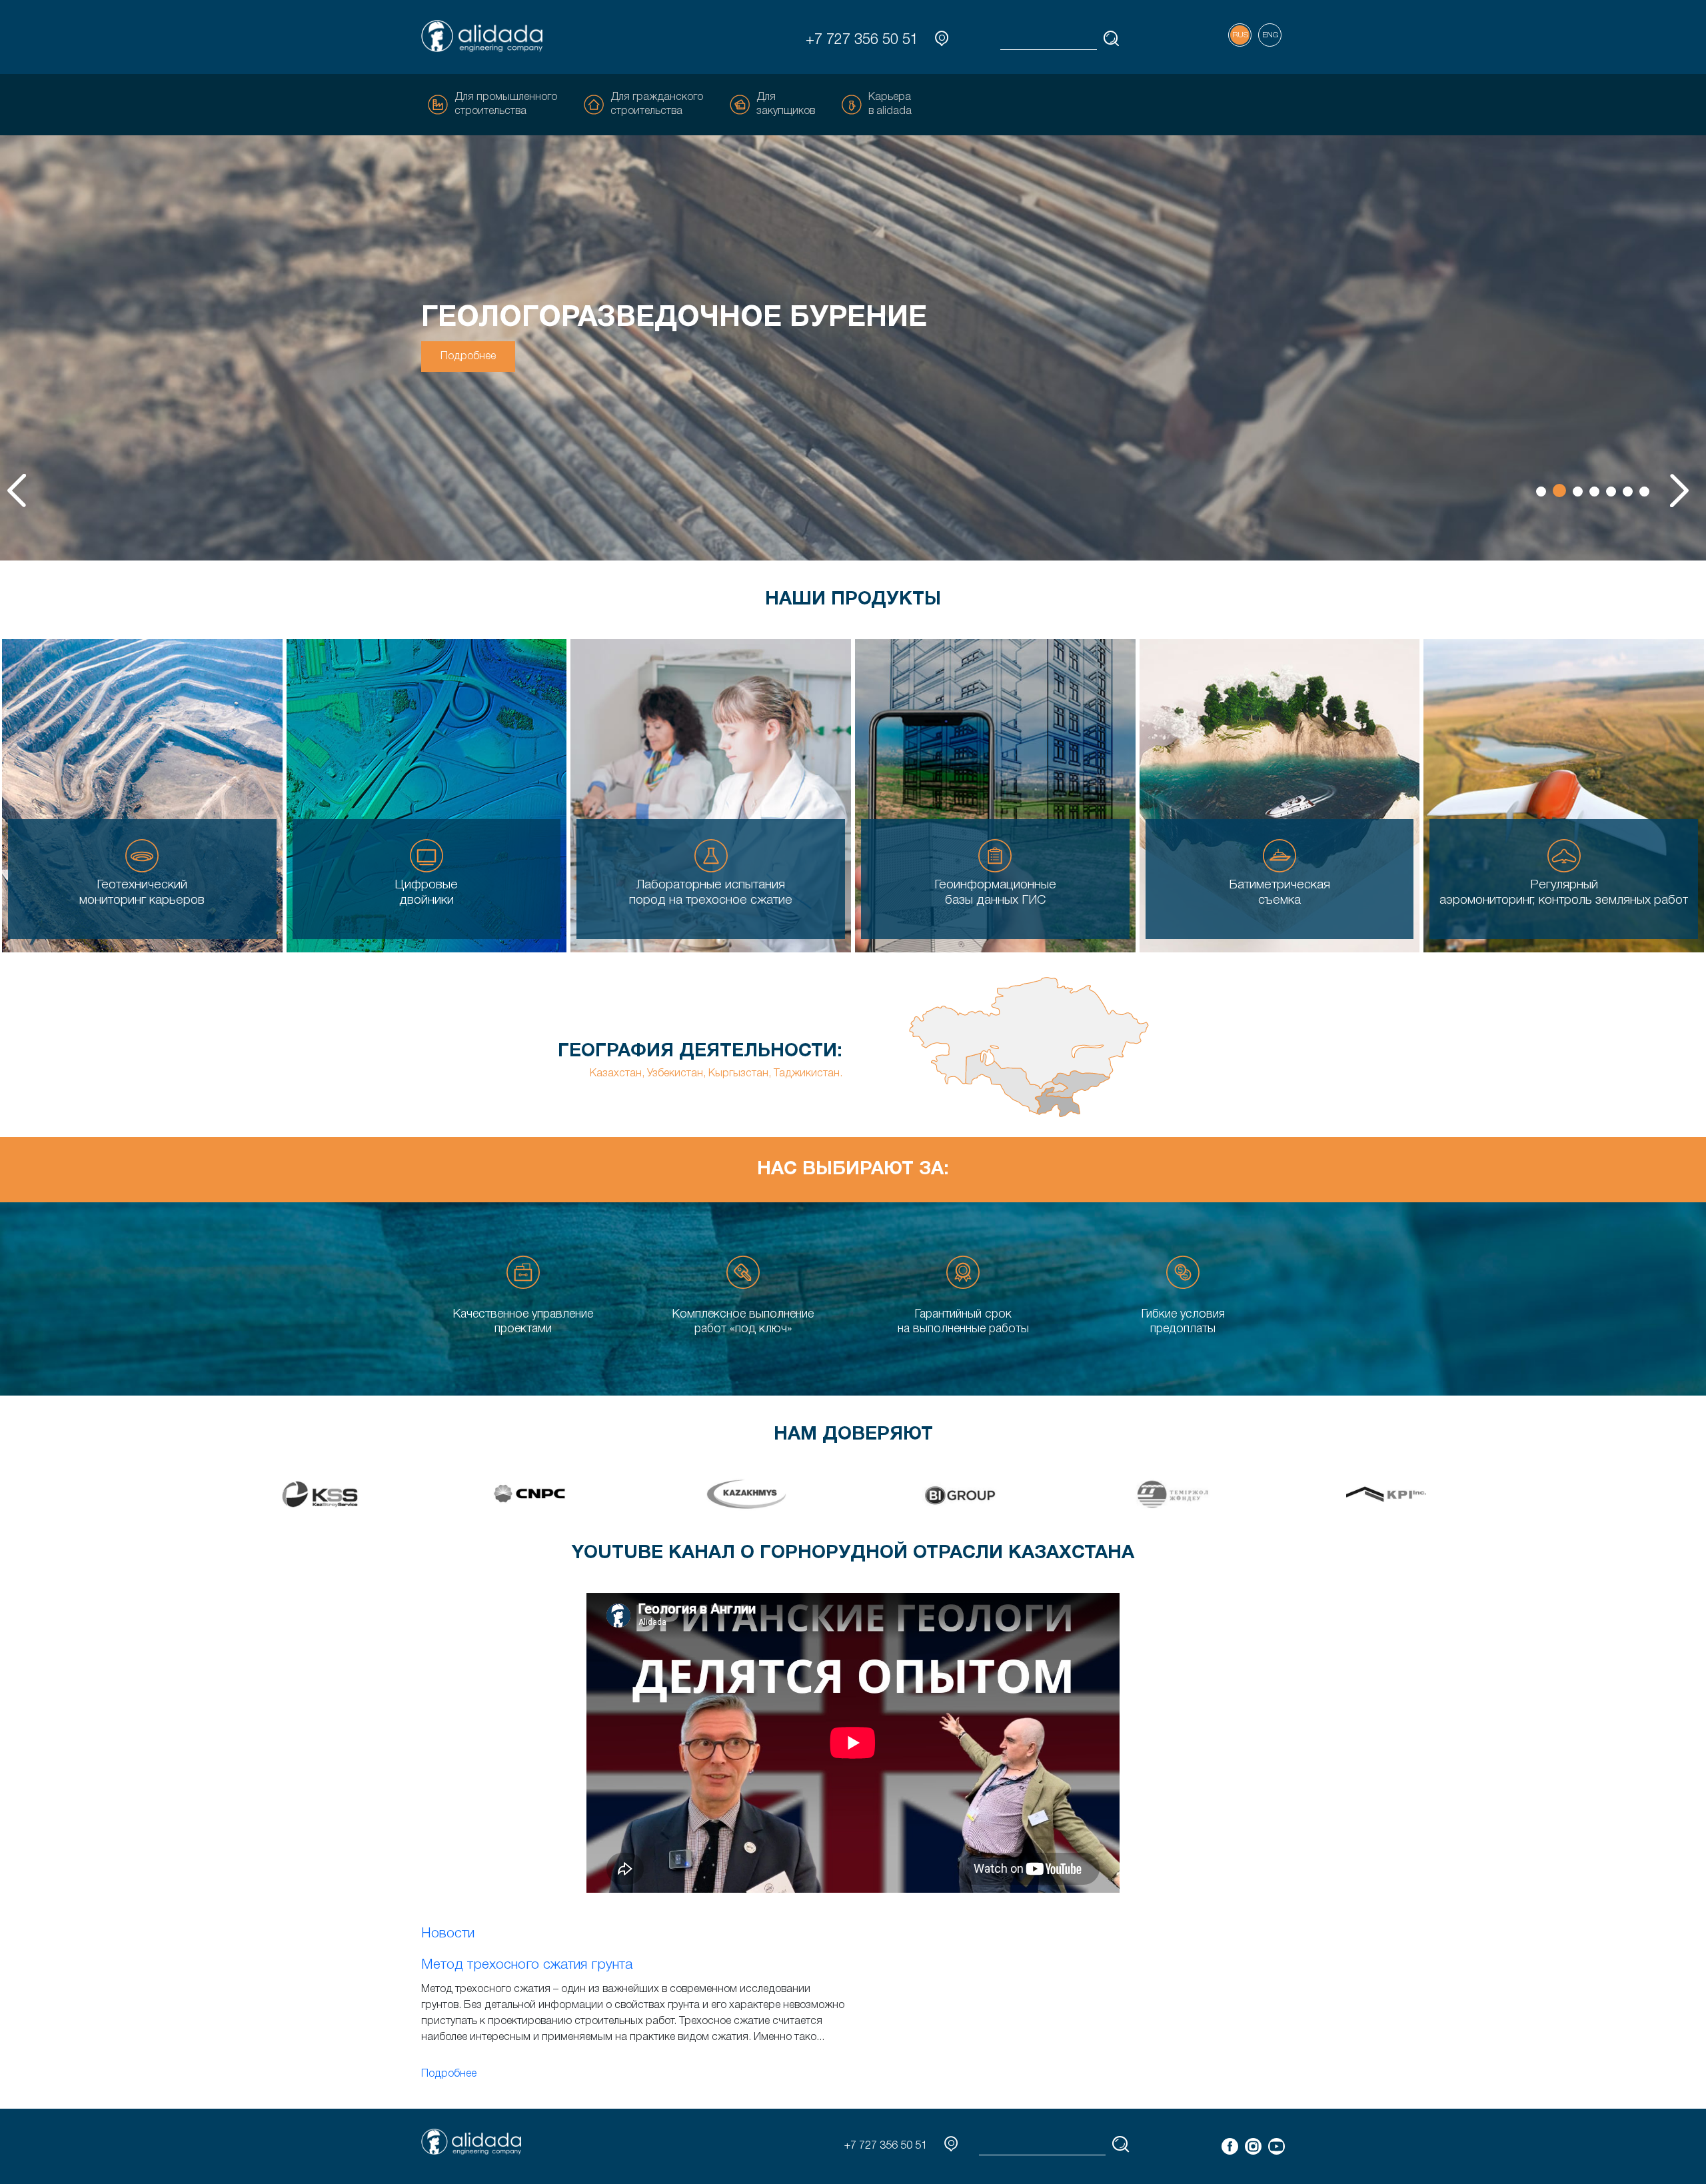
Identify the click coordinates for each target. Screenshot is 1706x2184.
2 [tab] (1558, 492)
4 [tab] (1594, 492)
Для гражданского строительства (657, 104)
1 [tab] (1541, 492)
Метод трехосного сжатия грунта (527, 1965)
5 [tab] (1611, 492)
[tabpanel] (853, 348)
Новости (448, 1934)
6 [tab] (1628, 492)
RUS (1240, 35)
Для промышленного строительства (506, 104)
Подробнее (468, 357)
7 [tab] (1644, 492)
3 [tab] (1576, 491)
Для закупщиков (786, 104)
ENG (1270, 35)
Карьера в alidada (890, 104)
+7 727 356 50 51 (862, 40)
